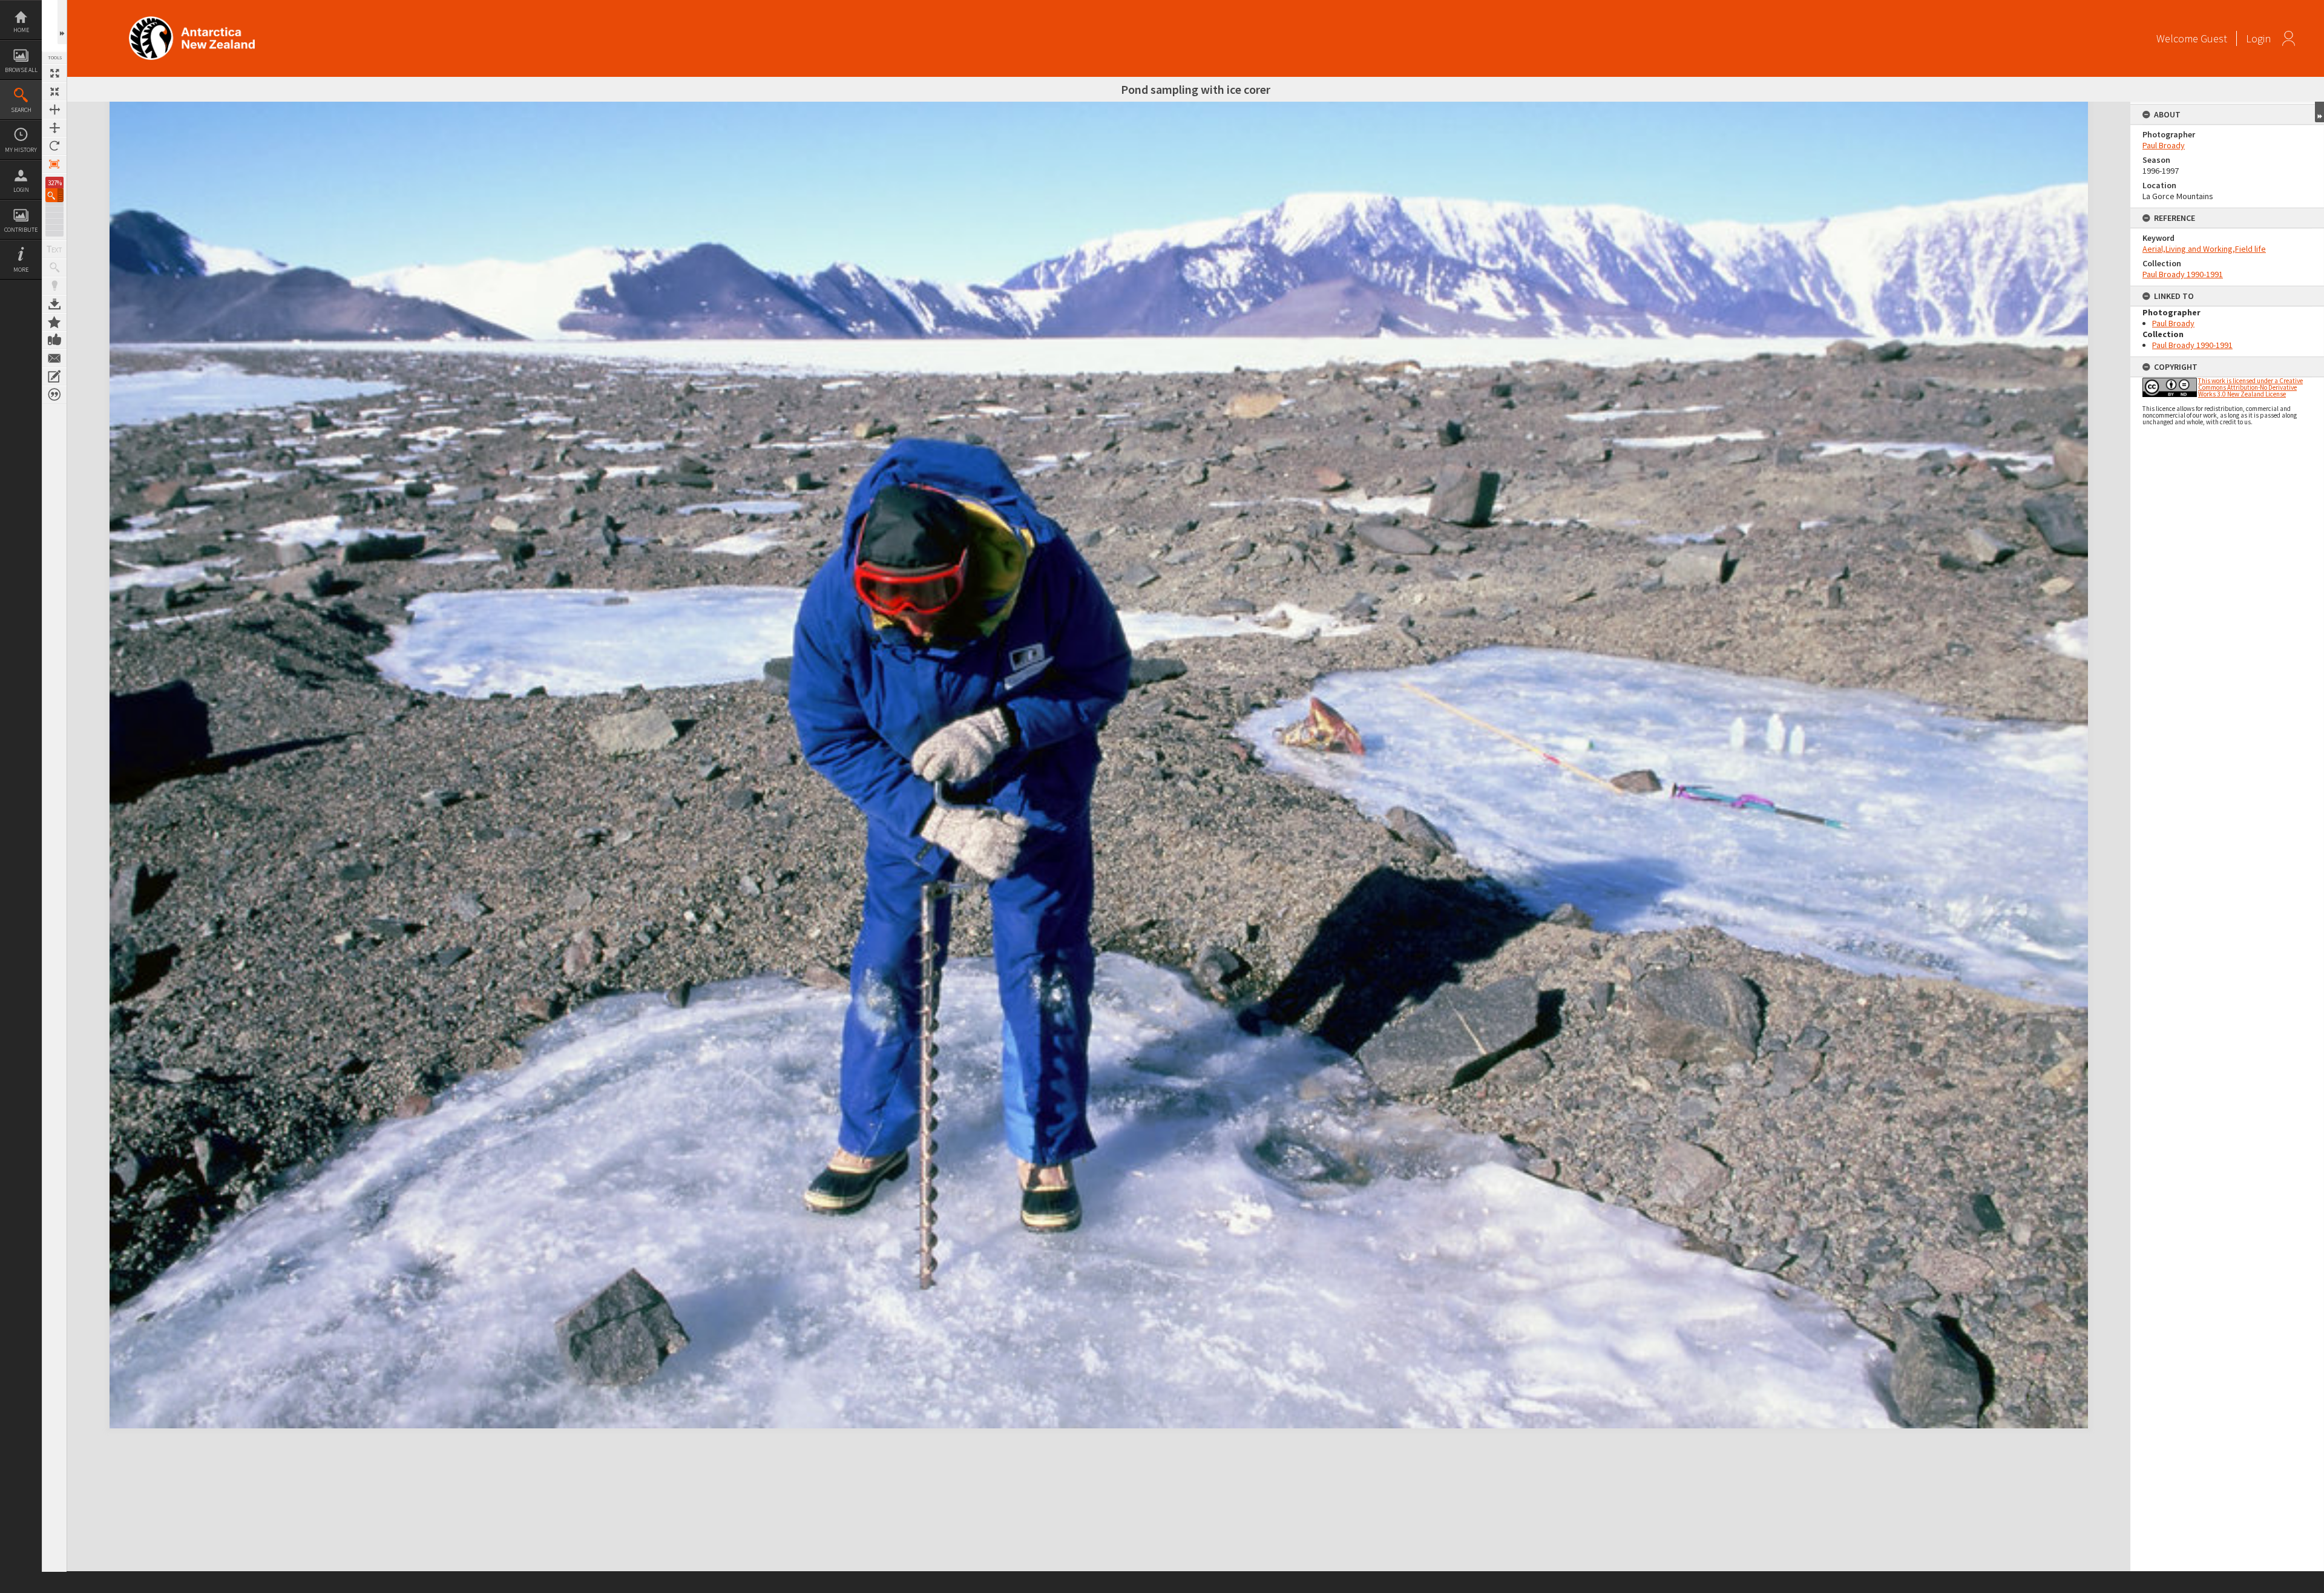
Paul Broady (2164, 145)
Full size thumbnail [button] (54, 73)
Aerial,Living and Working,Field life (2204, 249)
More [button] (21, 270)
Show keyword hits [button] (54, 268)
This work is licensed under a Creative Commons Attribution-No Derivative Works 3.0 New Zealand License (2250, 387)
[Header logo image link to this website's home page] (192, 20)
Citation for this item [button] (54, 395)
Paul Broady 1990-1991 (2183, 274)
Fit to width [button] (54, 110)
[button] (54, 195)
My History (21, 150)
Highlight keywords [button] (54, 286)
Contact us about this (54, 358)
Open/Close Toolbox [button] (62, 22)
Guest (2214, 38)
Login (21, 190)
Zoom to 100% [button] (54, 164)
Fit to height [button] (54, 128)
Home (21, 30)
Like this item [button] (54, 340)
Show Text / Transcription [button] (54, 249)
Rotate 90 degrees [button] (54, 146)
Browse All (21, 70)
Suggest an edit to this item (54, 376)
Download (54, 304)
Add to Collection (54, 322)
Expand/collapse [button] (2319, 112)
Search (21, 110)
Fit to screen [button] (54, 91)
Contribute (21, 230)
